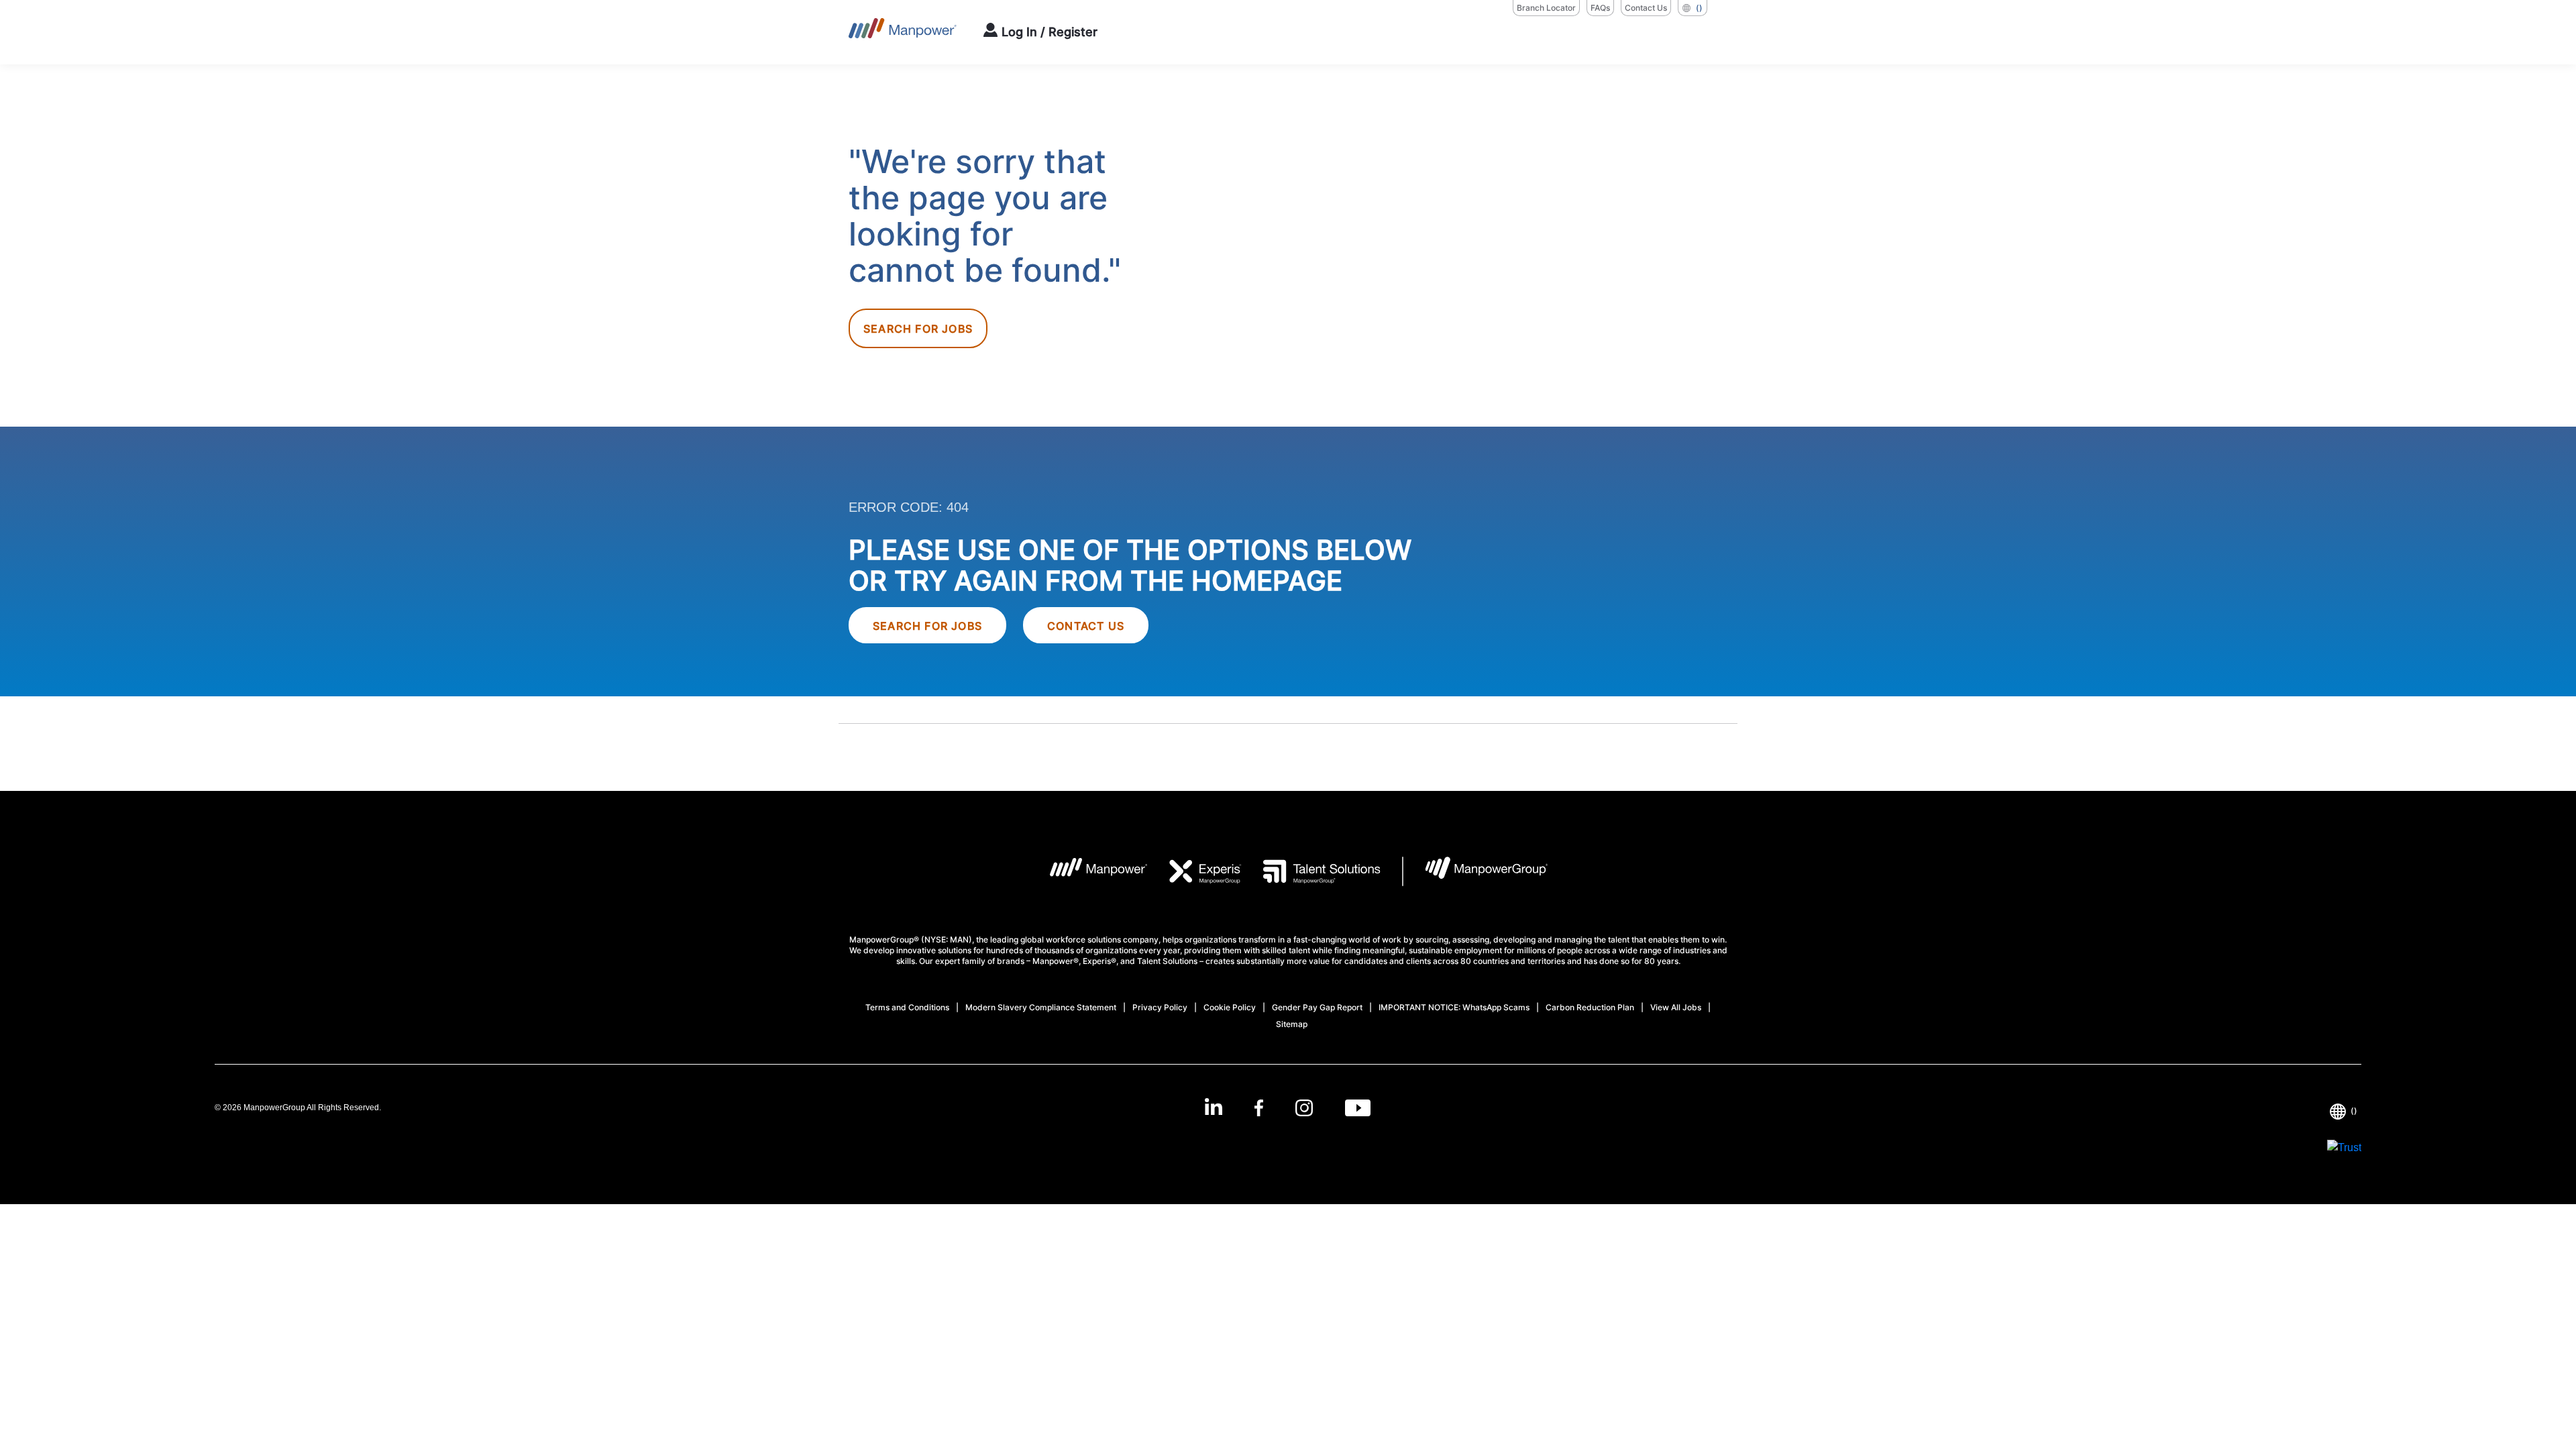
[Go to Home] (903, 32)
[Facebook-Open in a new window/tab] (1259, 1108)
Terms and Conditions (907, 1007)
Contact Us (1646, 8)
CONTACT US (1086, 626)
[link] (1288, 1108)
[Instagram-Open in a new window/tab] (1304, 1108)
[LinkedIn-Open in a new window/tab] (1214, 1107)
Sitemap (1292, 1024)
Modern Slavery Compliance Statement (1041, 1007)
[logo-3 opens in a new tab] (1311, 871)
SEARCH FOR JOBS (927, 626)
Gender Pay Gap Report (1317, 1007)
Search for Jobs (918, 329)
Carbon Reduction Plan (1590, 1007)
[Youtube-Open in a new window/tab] (1358, 1108)
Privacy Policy (1160, 1007)
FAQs (1600, 8)
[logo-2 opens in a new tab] (1195, 871)
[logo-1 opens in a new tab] (1088, 871)
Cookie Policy (1230, 1007)
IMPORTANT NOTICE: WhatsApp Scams (1454, 1007)
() (1699, 8)
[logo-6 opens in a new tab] (1475, 871)
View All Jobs (1676, 1007)
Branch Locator (1546, 8)
